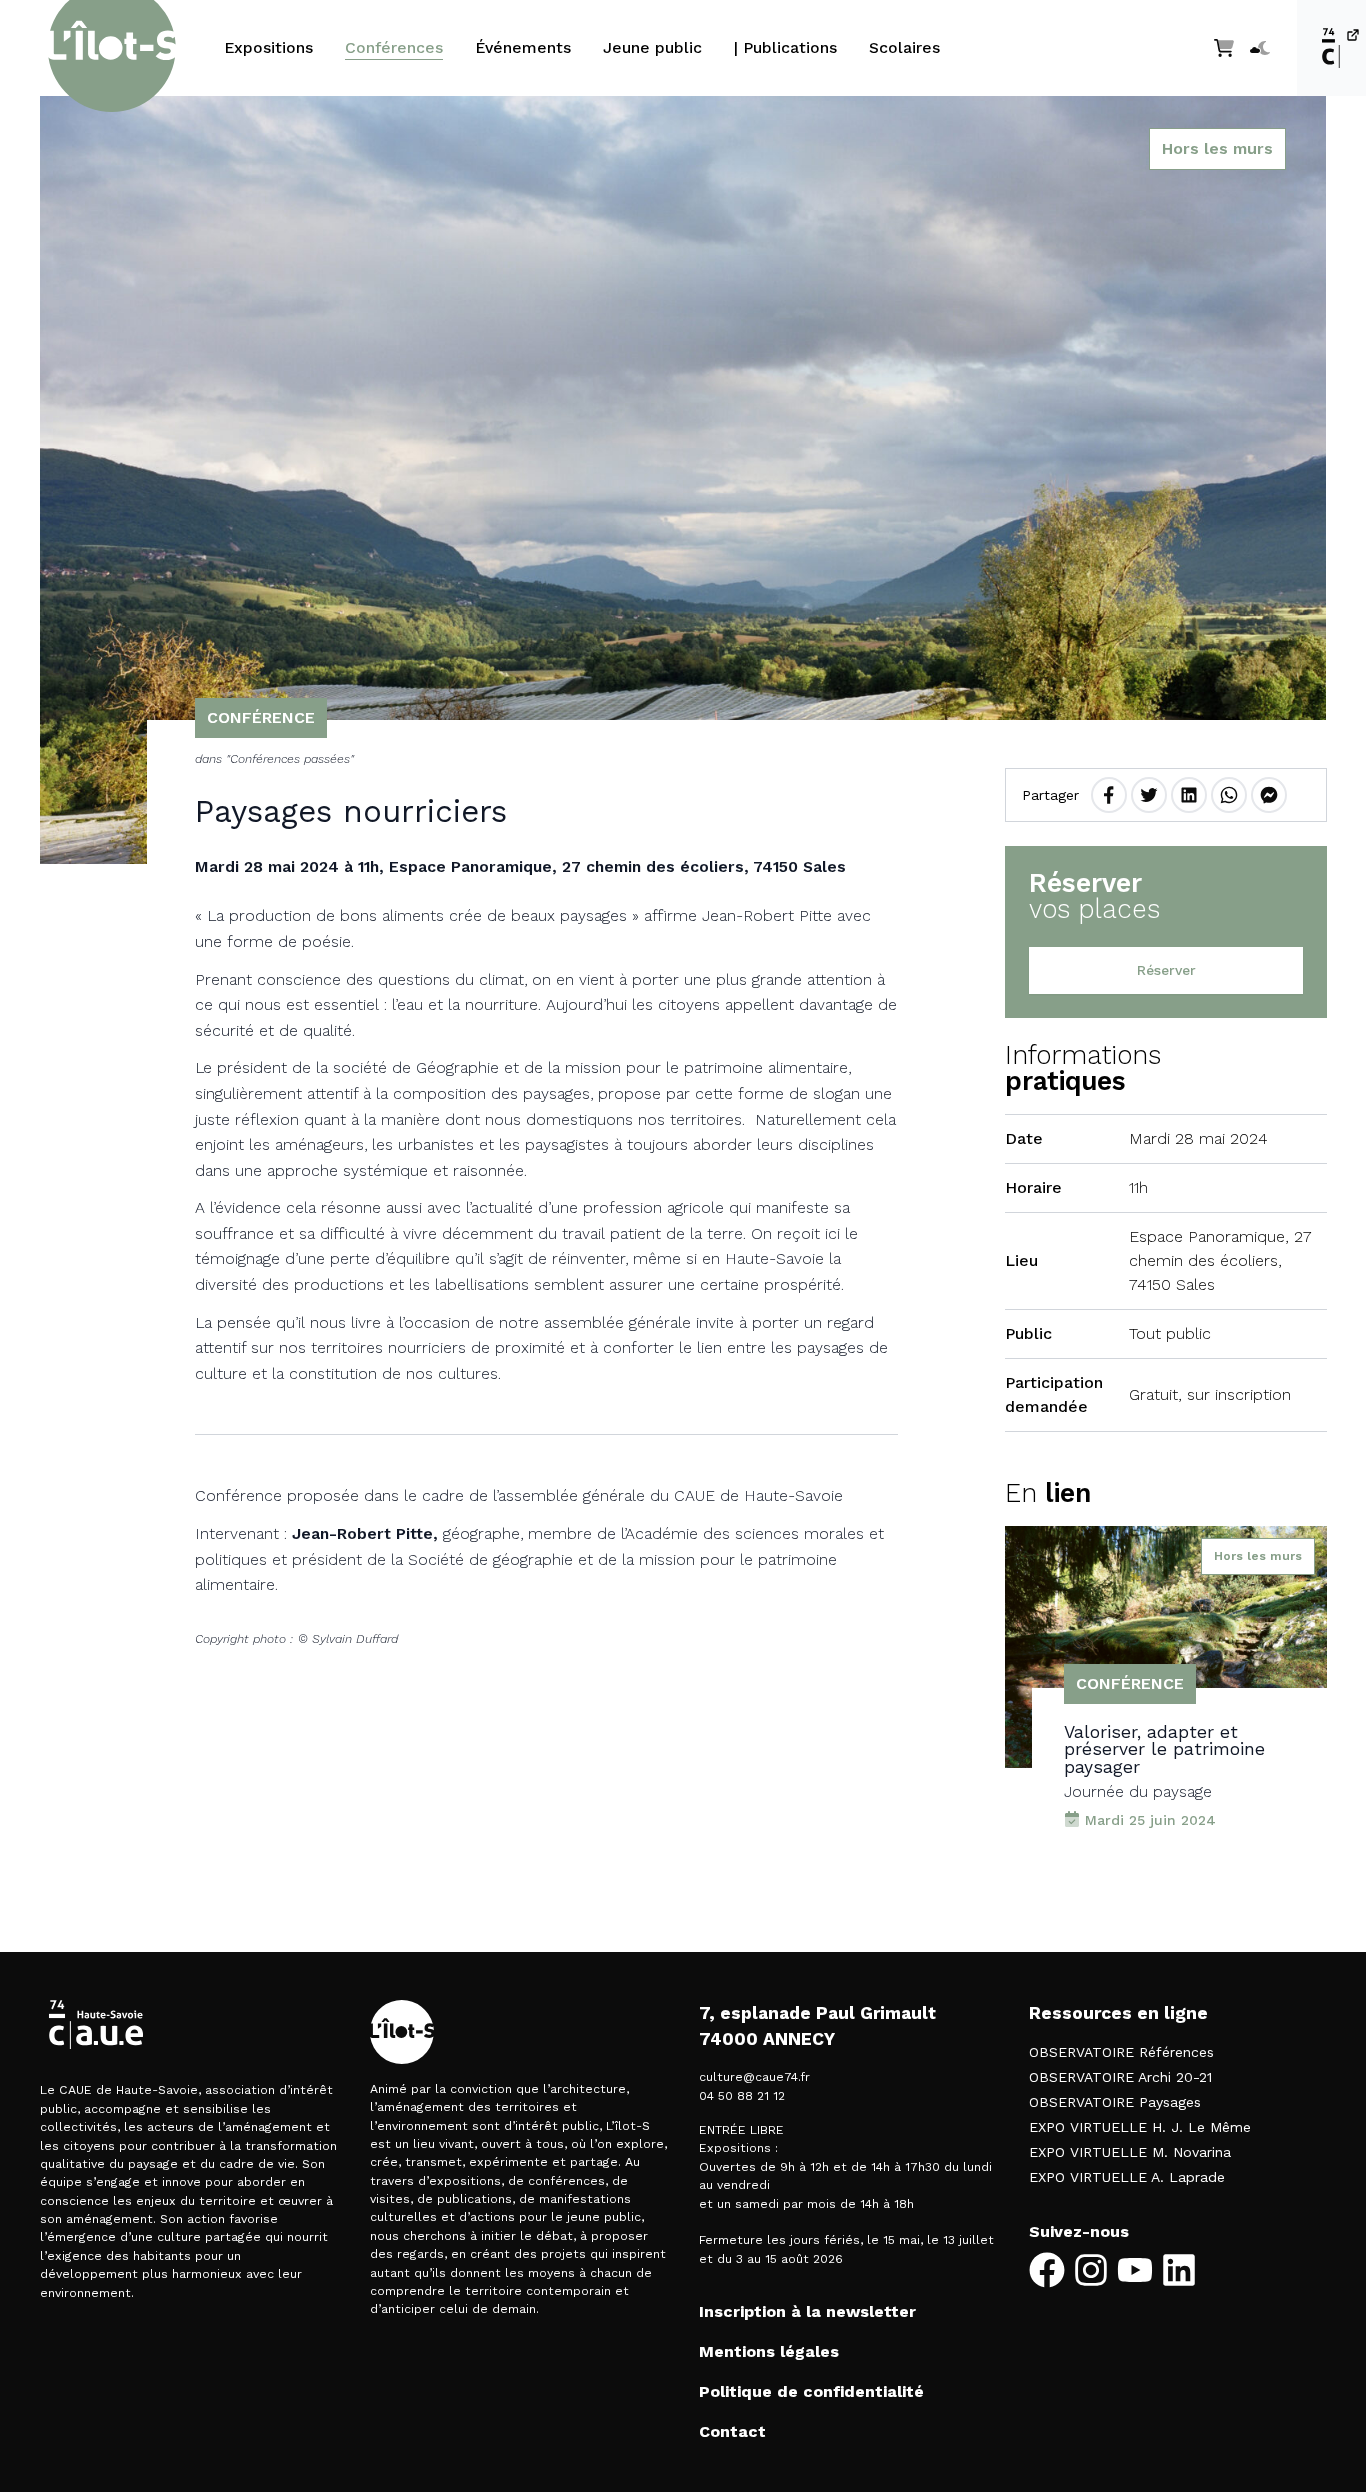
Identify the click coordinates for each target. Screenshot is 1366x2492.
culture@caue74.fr (754, 2077)
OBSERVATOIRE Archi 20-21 (1120, 2077)
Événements (523, 47)
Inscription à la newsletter (807, 2311)
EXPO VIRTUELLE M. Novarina (1130, 2152)
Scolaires (904, 47)
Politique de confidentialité (811, 2391)
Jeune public (652, 47)
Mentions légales (769, 2351)
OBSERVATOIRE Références (1121, 2052)
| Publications (785, 47)
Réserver (1166, 970)
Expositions (268, 47)
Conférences (394, 47)
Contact (732, 2431)
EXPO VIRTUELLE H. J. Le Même (1140, 2127)
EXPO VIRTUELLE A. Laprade (1127, 2177)
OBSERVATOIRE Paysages (1115, 2102)
